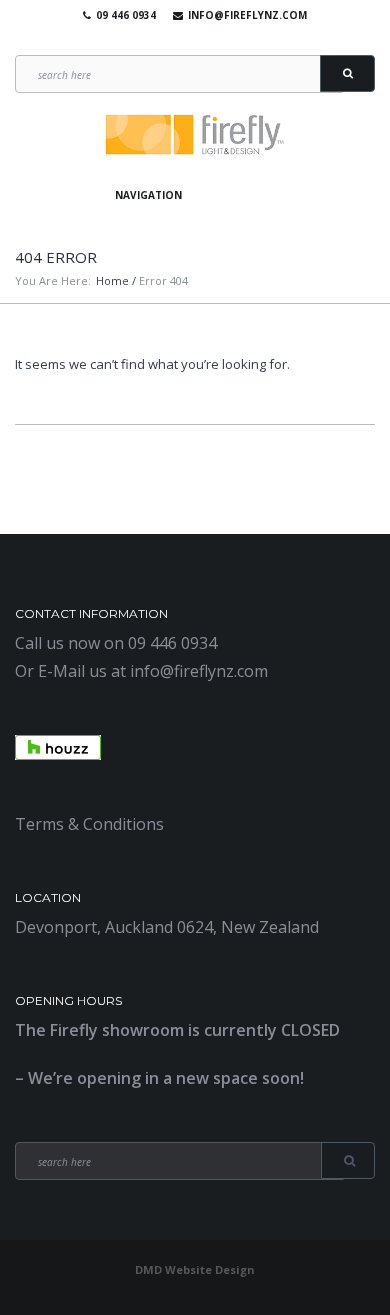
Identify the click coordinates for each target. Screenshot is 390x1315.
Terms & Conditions (89, 824)
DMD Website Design (195, 1269)
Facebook (161, 40)
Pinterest (219, 40)
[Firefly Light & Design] (195, 135)
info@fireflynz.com (247, 15)
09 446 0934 (126, 15)
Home (112, 280)
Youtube (190, 40)
